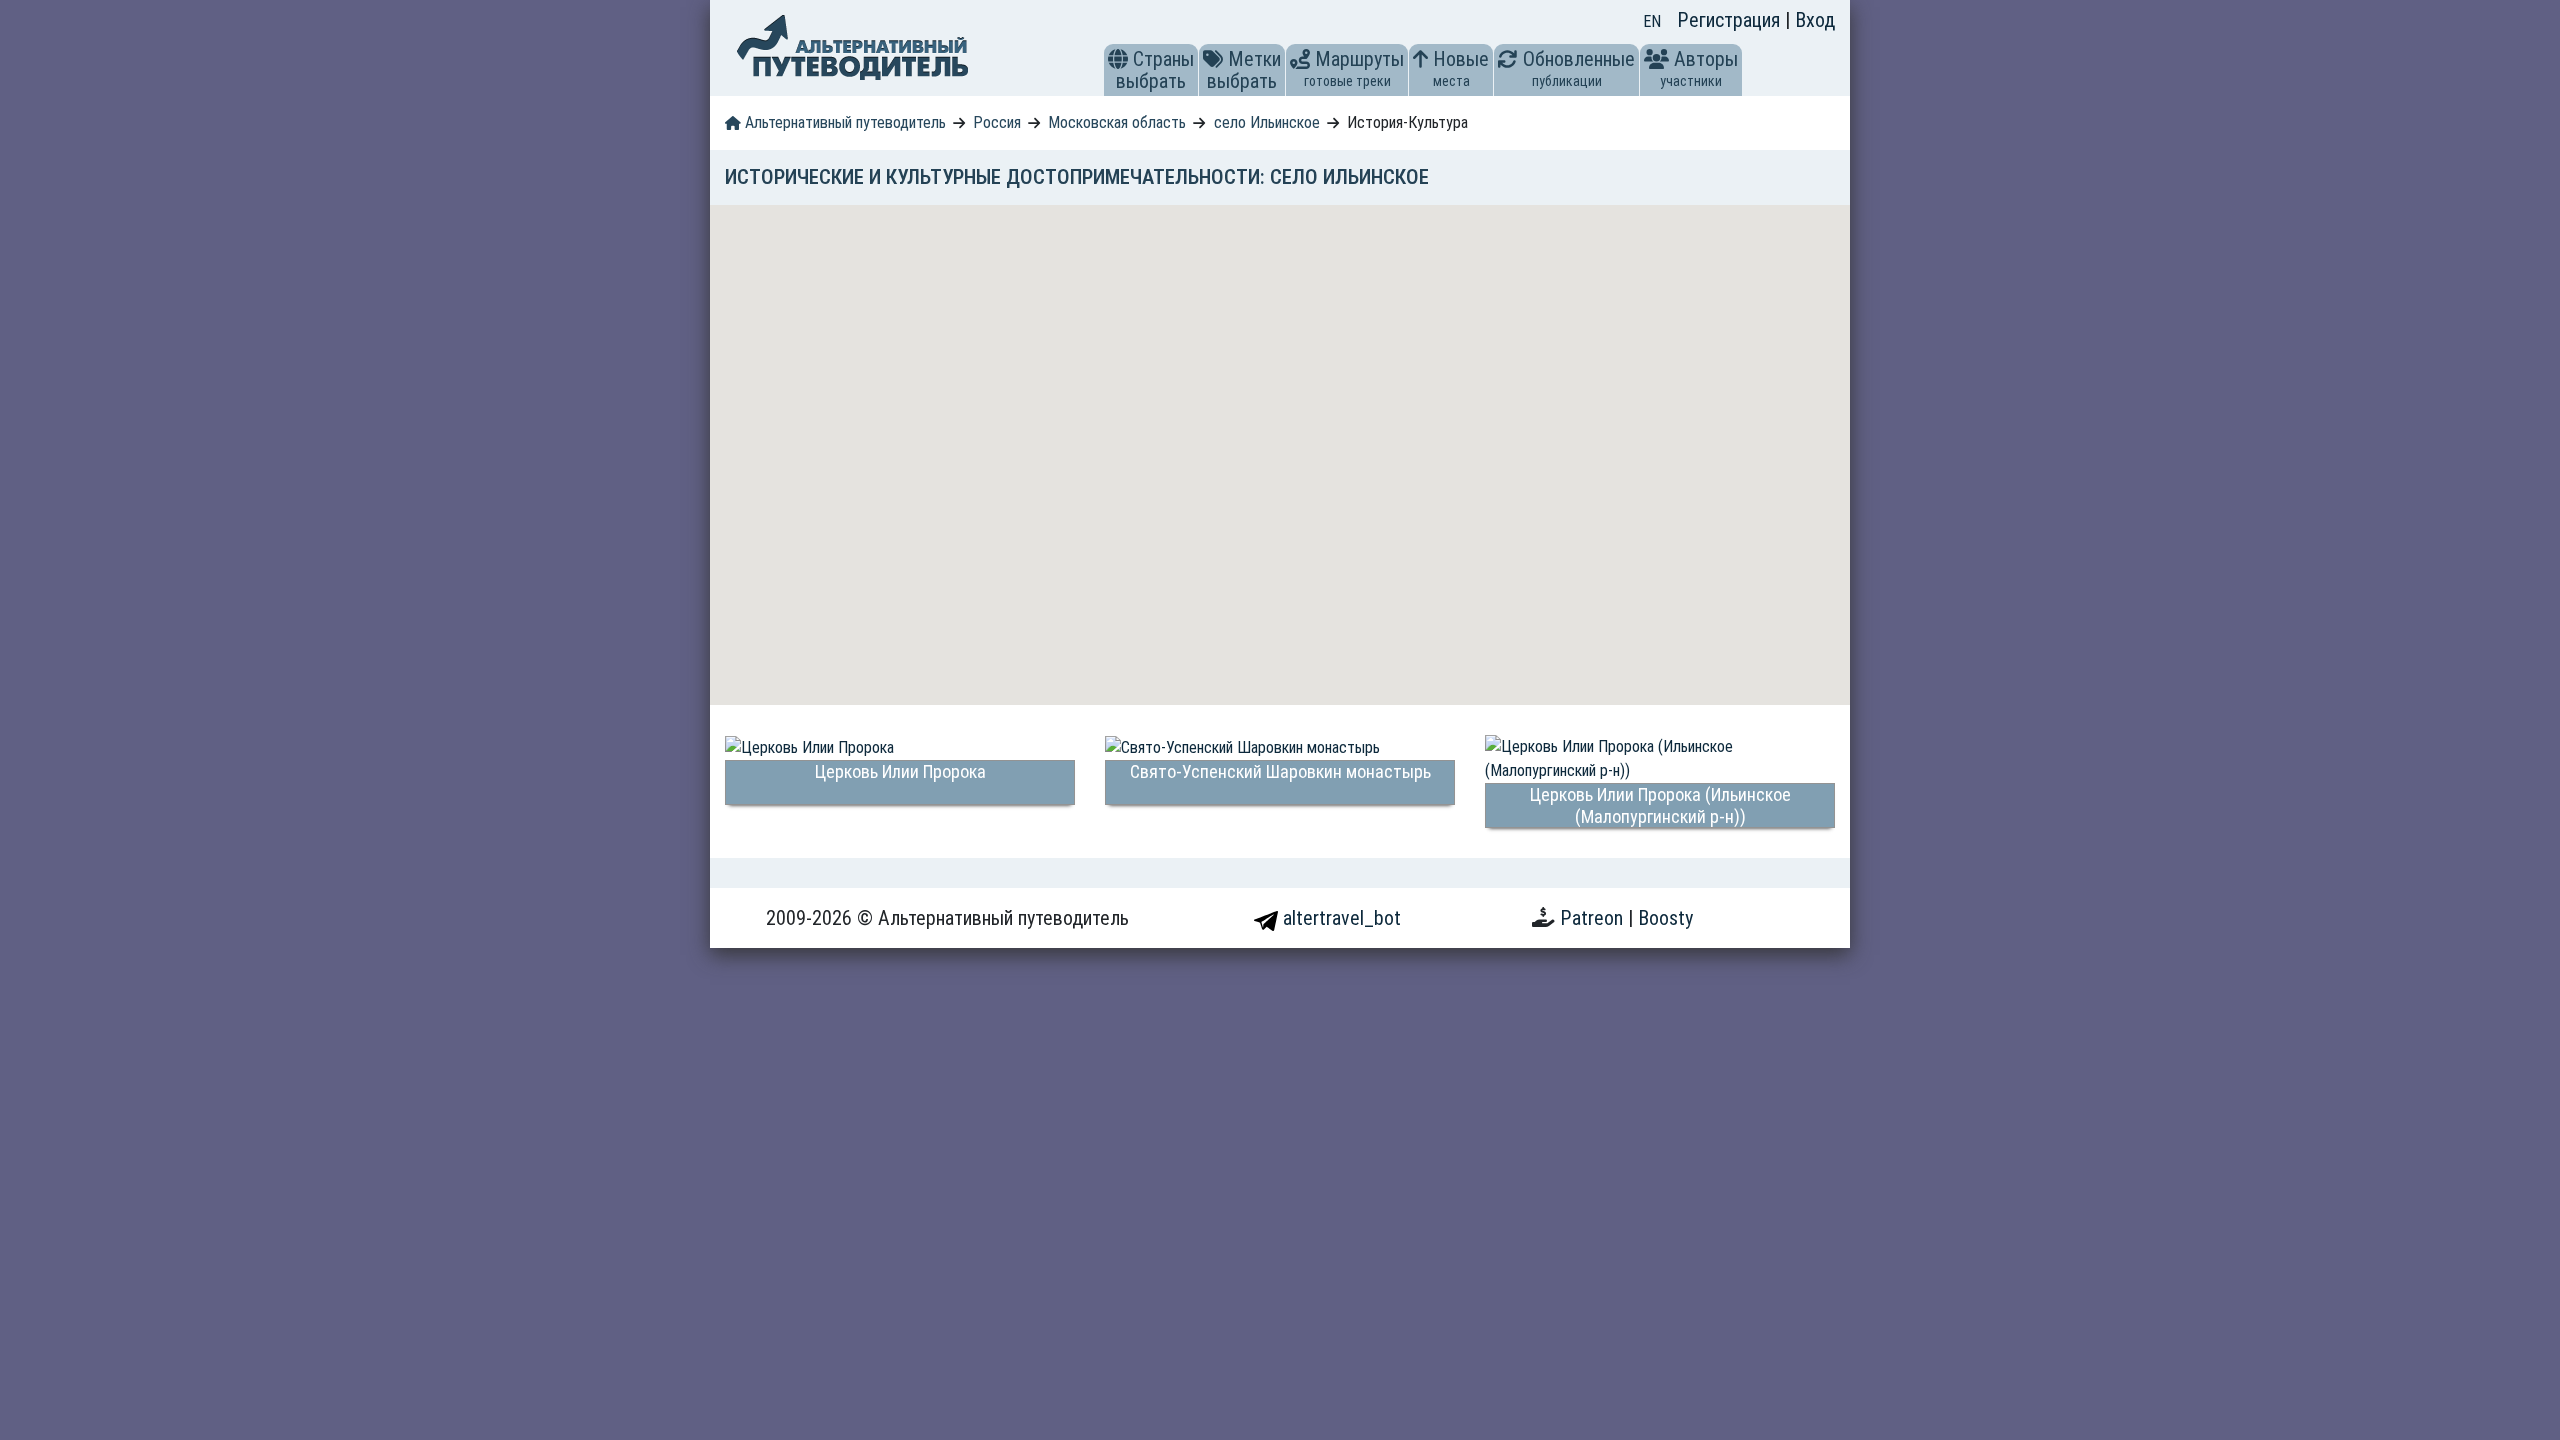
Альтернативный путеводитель (843, 122)
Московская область (1117, 122)
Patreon (1594, 918)
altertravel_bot (1339, 918)
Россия (997, 122)
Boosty (1665, 918)
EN (1652, 21)
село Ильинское (1267, 122)
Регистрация (1731, 20)
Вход (1815, 20)
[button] (1118, 59)
